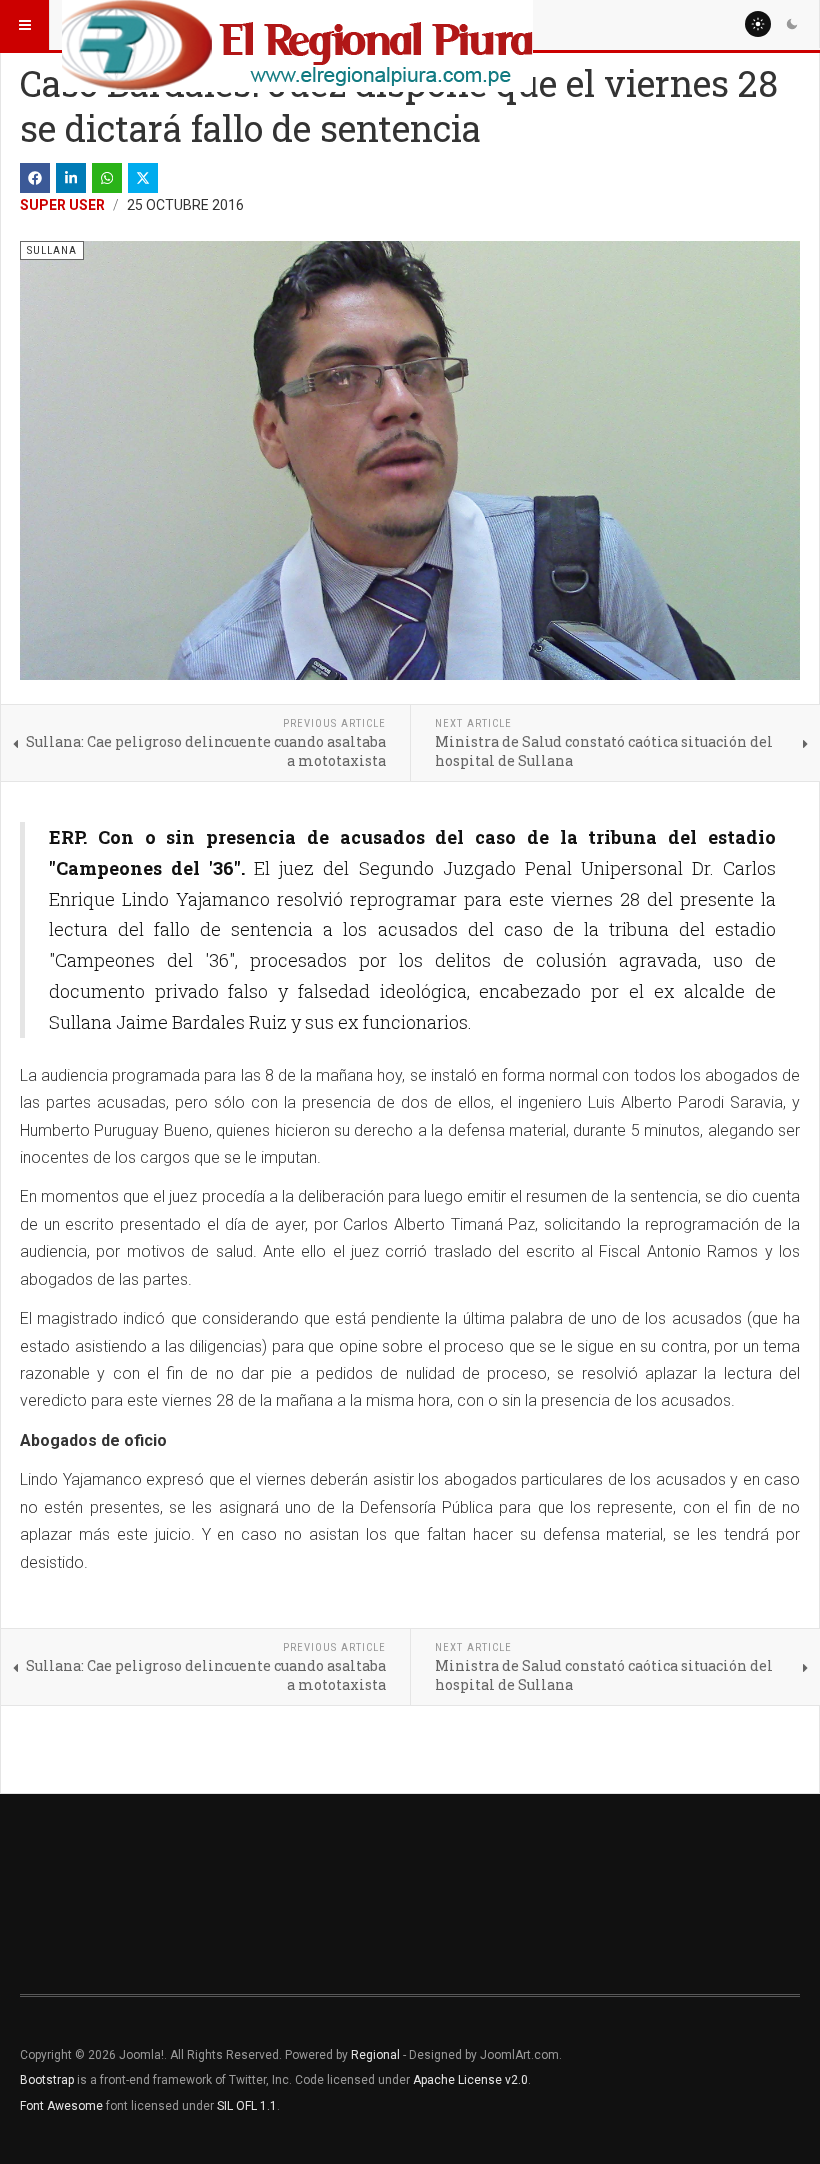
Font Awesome (61, 2106)
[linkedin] (71, 178)
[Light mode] (758, 24)
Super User (62, 205)
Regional (375, 2055)
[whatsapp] (107, 178)
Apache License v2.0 (470, 2080)
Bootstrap (47, 2080)
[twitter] (143, 178)
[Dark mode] (792, 24)
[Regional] (297, 25)
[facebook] (35, 178)
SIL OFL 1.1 (247, 2106)
